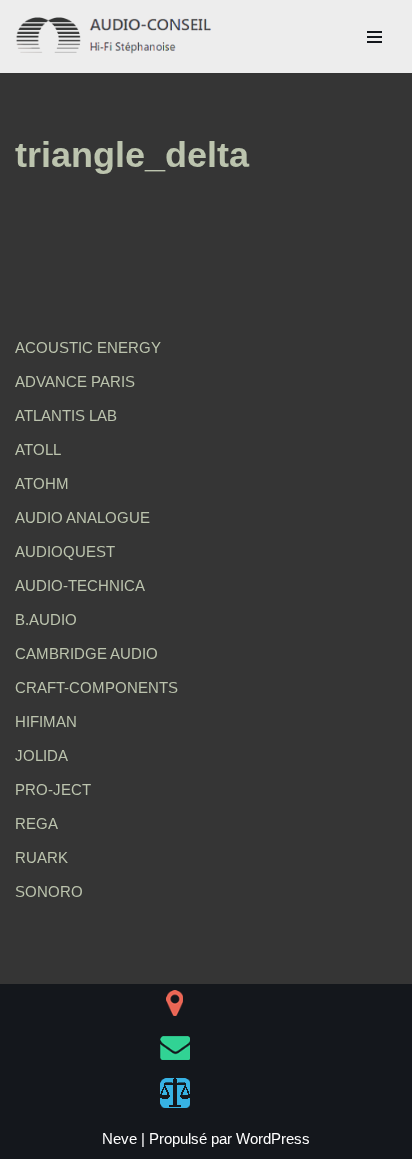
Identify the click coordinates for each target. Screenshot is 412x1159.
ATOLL (38, 449)
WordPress (273, 1138)
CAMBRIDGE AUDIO (86, 653)
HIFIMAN (46, 721)
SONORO (49, 891)
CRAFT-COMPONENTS (96, 687)
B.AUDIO (46, 619)
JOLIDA (41, 755)
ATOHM (42, 483)
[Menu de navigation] (374, 37)
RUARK (41, 857)
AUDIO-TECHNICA (80, 585)
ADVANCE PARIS (75, 381)
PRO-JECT (53, 789)
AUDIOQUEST (65, 551)
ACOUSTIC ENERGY (88, 347)
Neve (119, 1138)
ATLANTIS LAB (66, 415)
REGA (36, 823)
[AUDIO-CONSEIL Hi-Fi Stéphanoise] (115, 36)
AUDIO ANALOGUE (82, 517)
